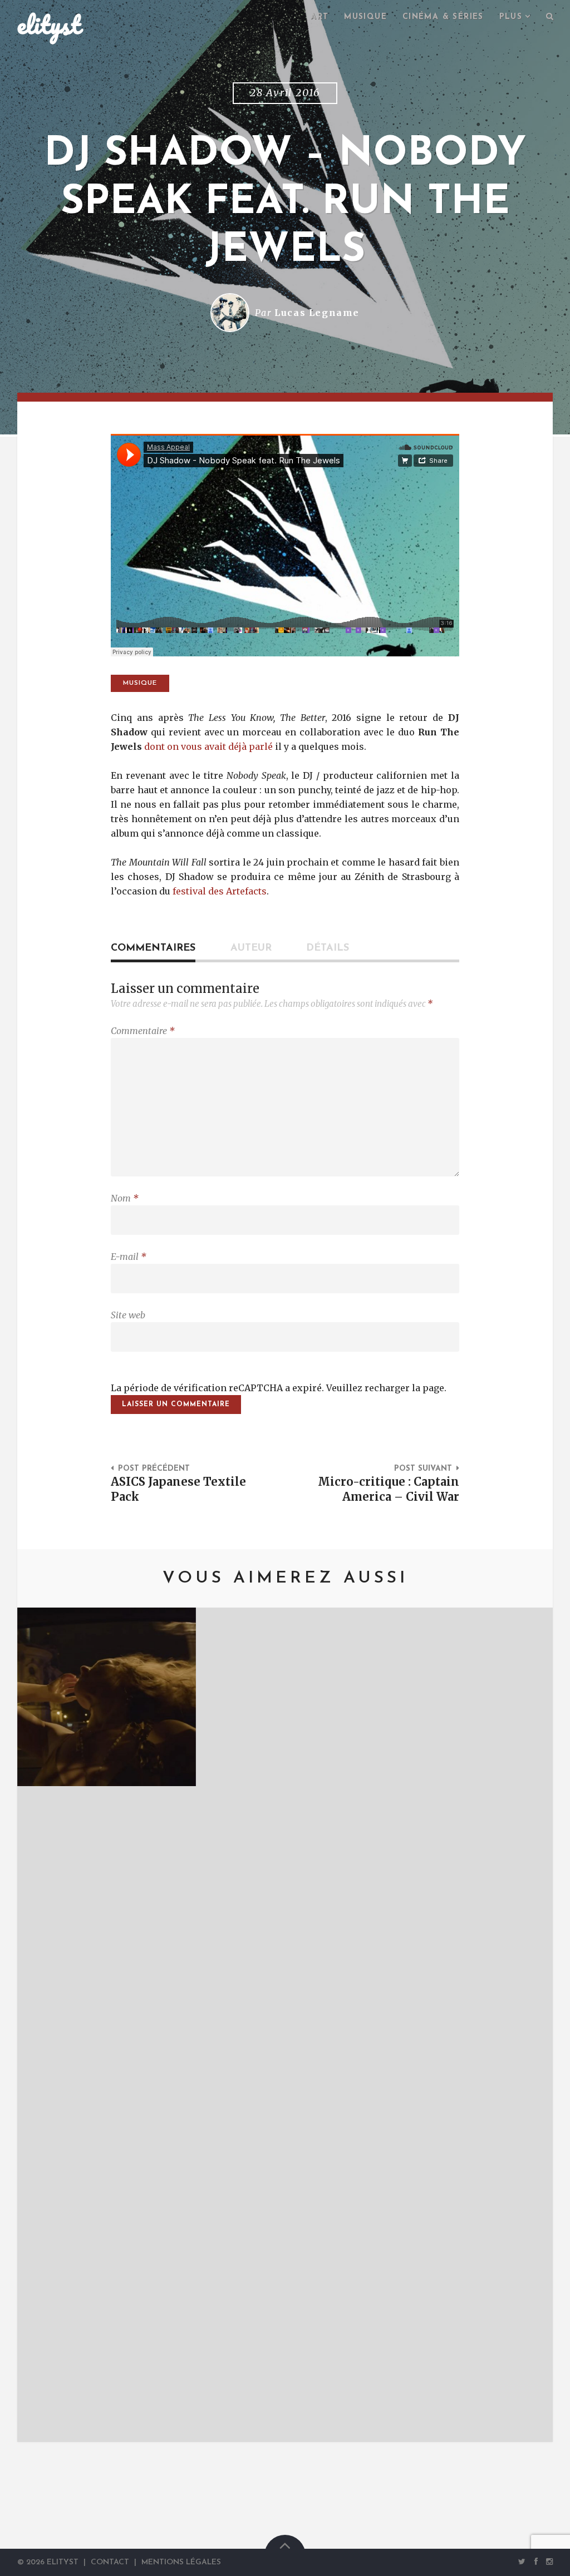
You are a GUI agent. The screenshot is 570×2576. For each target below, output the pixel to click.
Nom (125, 1198)
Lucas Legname (317, 313)
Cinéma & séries (443, 17)
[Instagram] (547, 2562)
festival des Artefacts (220, 891)
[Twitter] (522, 2562)
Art (320, 17)
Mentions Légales (181, 2562)
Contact (110, 2562)
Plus (511, 17)
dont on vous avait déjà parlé (208, 746)
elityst (49, 24)
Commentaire (143, 1031)
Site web (128, 1315)
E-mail (129, 1257)
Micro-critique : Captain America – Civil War (389, 1489)
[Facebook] (536, 2562)
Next (528, 2025)
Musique (365, 17)
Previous (42, 2025)
